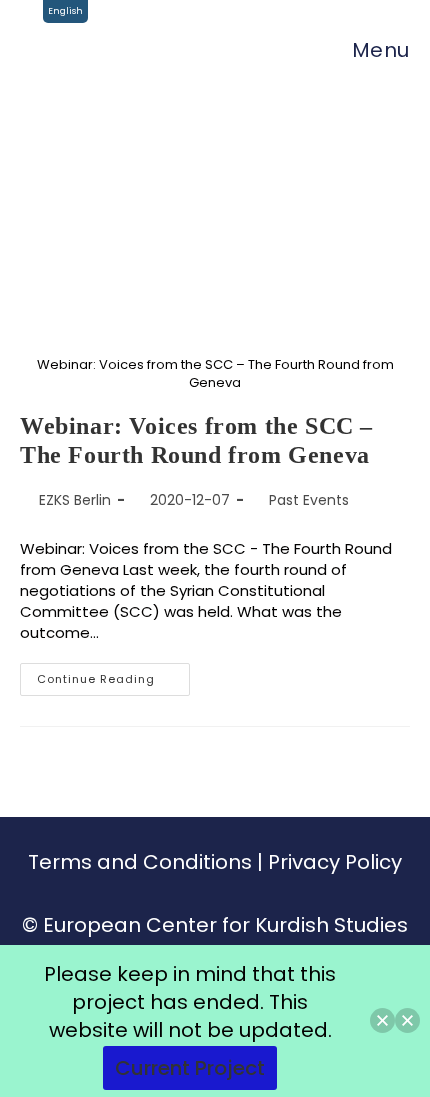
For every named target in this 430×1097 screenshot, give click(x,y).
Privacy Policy (335, 862)
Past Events (309, 500)
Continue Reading (113, 675)
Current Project (190, 1068)
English (65, 11)
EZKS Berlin (75, 500)
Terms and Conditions (140, 862)
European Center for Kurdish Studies (225, 925)
